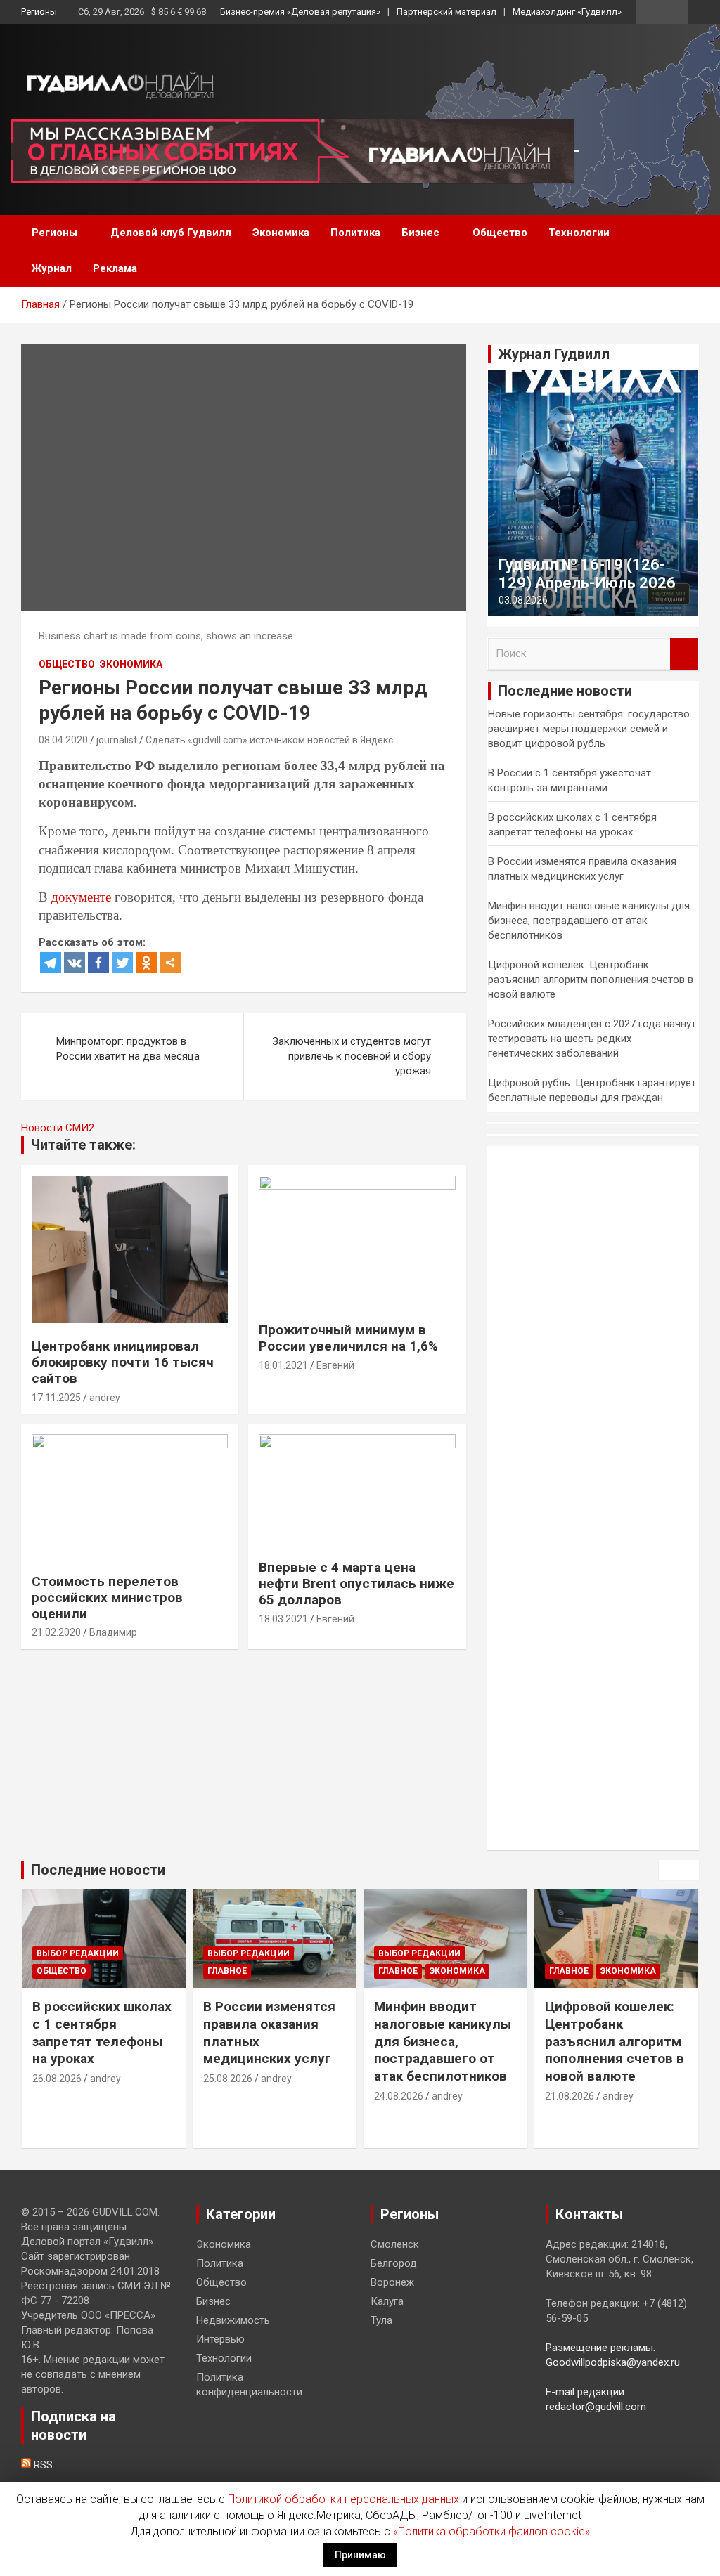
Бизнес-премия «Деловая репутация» (300, 12)
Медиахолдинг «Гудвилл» (567, 12)
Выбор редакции (78, 1953)
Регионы (39, 12)
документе (81, 897)
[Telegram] (51, 963)
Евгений (335, 1365)
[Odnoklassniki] (146, 963)
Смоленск (395, 2244)
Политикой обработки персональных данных (343, 2499)
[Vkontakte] (75, 963)
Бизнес (420, 233)
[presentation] (669, 1870)
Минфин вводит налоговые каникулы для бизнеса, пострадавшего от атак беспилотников (589, 921)
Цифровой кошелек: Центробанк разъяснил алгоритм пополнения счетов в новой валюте (591, 980)
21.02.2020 (56, 1632)
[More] (170, 963)
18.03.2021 (283, 1619)
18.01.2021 (283, 1365)
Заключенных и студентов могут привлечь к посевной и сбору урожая (352, 1056)
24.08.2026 (399, 2096)
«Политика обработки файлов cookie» (491, 2531)
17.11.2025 (56, 1398)
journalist (117, 740)
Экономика (281, 233)
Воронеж (392, 2282)
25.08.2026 (228, 2079)
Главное (227, 1971)
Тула (381, 2320)
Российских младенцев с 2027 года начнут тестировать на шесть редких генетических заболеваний (592, 1039)
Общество (500, 233)
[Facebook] (98, 963)
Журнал (52, 268)
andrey (105, 1398)
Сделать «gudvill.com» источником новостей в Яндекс (269, 740)
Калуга (387, 2301)
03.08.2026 (523, 600)
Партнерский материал (446, 12)
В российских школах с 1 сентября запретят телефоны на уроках (102, 2032)
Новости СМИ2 (58, 1128)
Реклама (115, 268)
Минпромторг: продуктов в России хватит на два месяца (128, 1049)
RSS (42, 2465)
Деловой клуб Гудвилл (171, 233)
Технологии (579, 233)
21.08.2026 (570, 2096)
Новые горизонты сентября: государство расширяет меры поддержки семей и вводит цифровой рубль (589, 729)
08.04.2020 (63, 740)
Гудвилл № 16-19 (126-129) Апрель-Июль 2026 (587, 574)
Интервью (220, 2339)
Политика (355, 233)
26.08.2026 (57, 2079)
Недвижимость (233, 2320)
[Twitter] (122, 963)
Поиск (684, 654)
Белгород (394, 2263)
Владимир (113, 1632)
